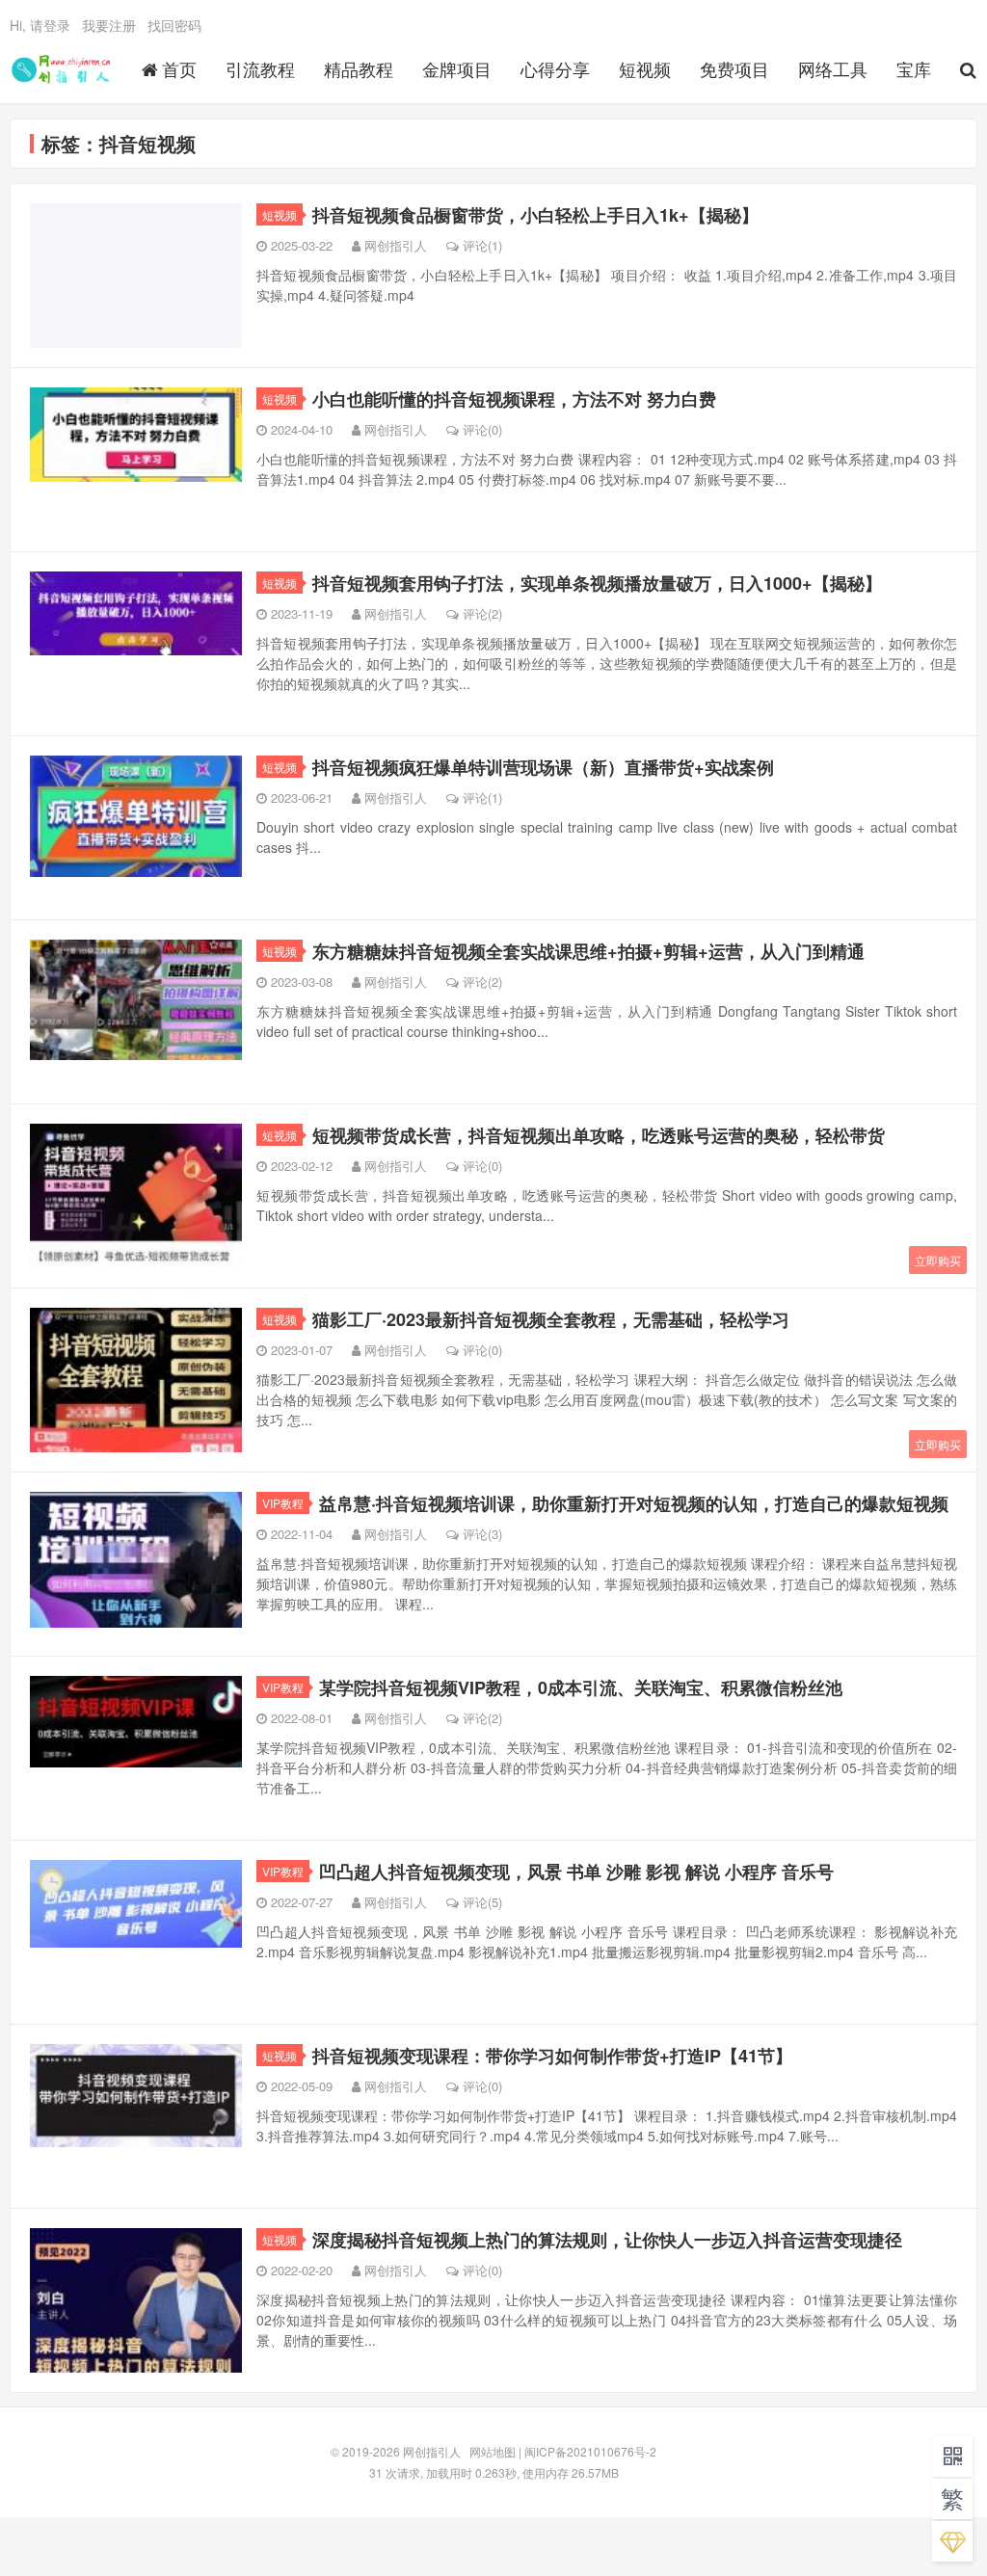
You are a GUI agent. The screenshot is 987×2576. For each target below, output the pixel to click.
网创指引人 (64, 68)
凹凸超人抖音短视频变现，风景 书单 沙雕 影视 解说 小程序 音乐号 (576, 1872)
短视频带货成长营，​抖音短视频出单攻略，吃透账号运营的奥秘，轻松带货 (599, 1135)
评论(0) (482, 429)
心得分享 (555, 68)
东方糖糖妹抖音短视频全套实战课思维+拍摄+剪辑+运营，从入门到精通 (588, 951)
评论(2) (482, 613)
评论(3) (482, 1534)
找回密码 (174, 25)
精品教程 (359, 68)
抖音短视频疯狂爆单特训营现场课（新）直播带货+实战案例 (543, 767)
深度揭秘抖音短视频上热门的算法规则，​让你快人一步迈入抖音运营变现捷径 (607, 2240)
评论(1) (482, 245)
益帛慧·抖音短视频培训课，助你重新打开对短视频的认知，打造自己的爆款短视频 (634, 1503)
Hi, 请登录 (40, 25)
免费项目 (734, 68)
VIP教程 (283, 1503)
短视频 (645, 68)
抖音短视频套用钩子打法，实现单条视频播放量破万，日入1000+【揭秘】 (597, 583)
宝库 (914, 68)
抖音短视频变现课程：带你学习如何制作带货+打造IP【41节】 (552, 2056)
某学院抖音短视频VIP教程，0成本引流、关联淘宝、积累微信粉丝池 (581, 1687)
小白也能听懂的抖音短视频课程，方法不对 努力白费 (514, 399)
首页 (179, 68)
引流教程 (260, 68)
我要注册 (109, 25)
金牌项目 (457, 68)
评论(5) (482, 1902)
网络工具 (833, 68)
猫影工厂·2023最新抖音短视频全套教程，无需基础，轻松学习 (551, 1319)
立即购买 (938, 1260)
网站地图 (493, 2451)
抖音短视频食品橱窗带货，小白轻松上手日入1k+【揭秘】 (535, 215)
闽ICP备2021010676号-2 (590, 2451)
